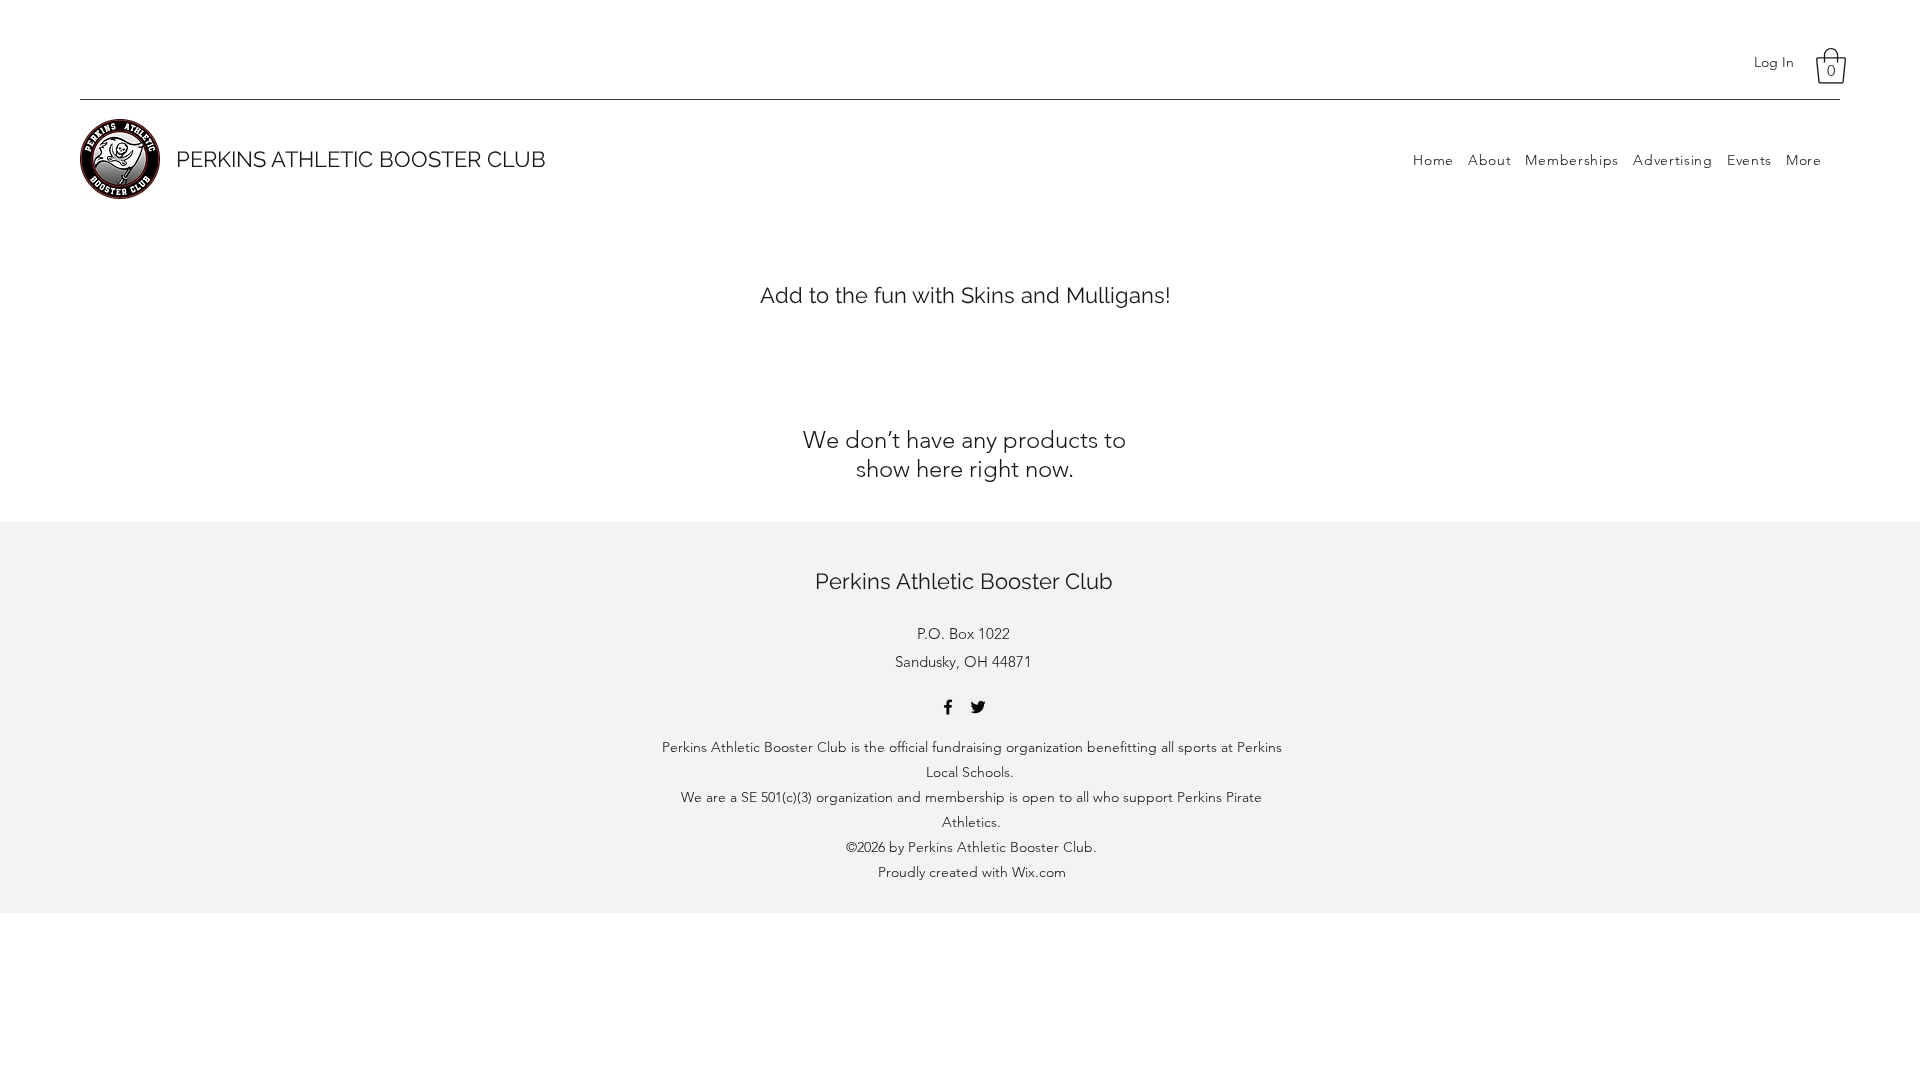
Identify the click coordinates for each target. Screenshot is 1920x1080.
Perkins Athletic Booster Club (964, 581)
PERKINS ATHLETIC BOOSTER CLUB (361, 159)
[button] (1831, 66)
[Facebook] (948, 707)
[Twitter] (978, 707)
